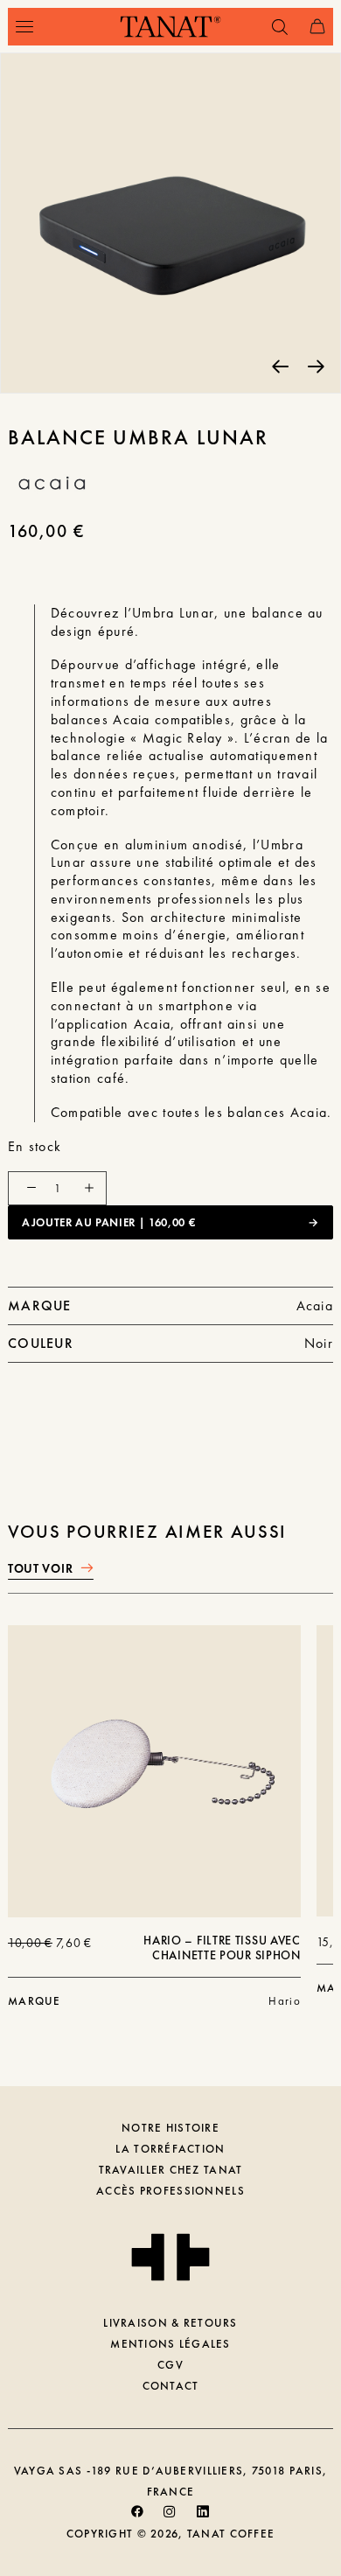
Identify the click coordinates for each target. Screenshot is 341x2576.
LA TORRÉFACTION (170, 2149)
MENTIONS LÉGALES (170, 2344)
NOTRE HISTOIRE (170, 2128)
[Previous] (280, 365)
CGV (170, 2365)
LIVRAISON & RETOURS (170, 2323)
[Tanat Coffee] (170, 27)
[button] (24, 27)
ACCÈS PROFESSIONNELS (170, 2191)
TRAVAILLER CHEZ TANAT (171, 2170)
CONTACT (171, 2386)
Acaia (315, 1305)
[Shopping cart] (310, 27)
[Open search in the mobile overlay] (272, 27)
